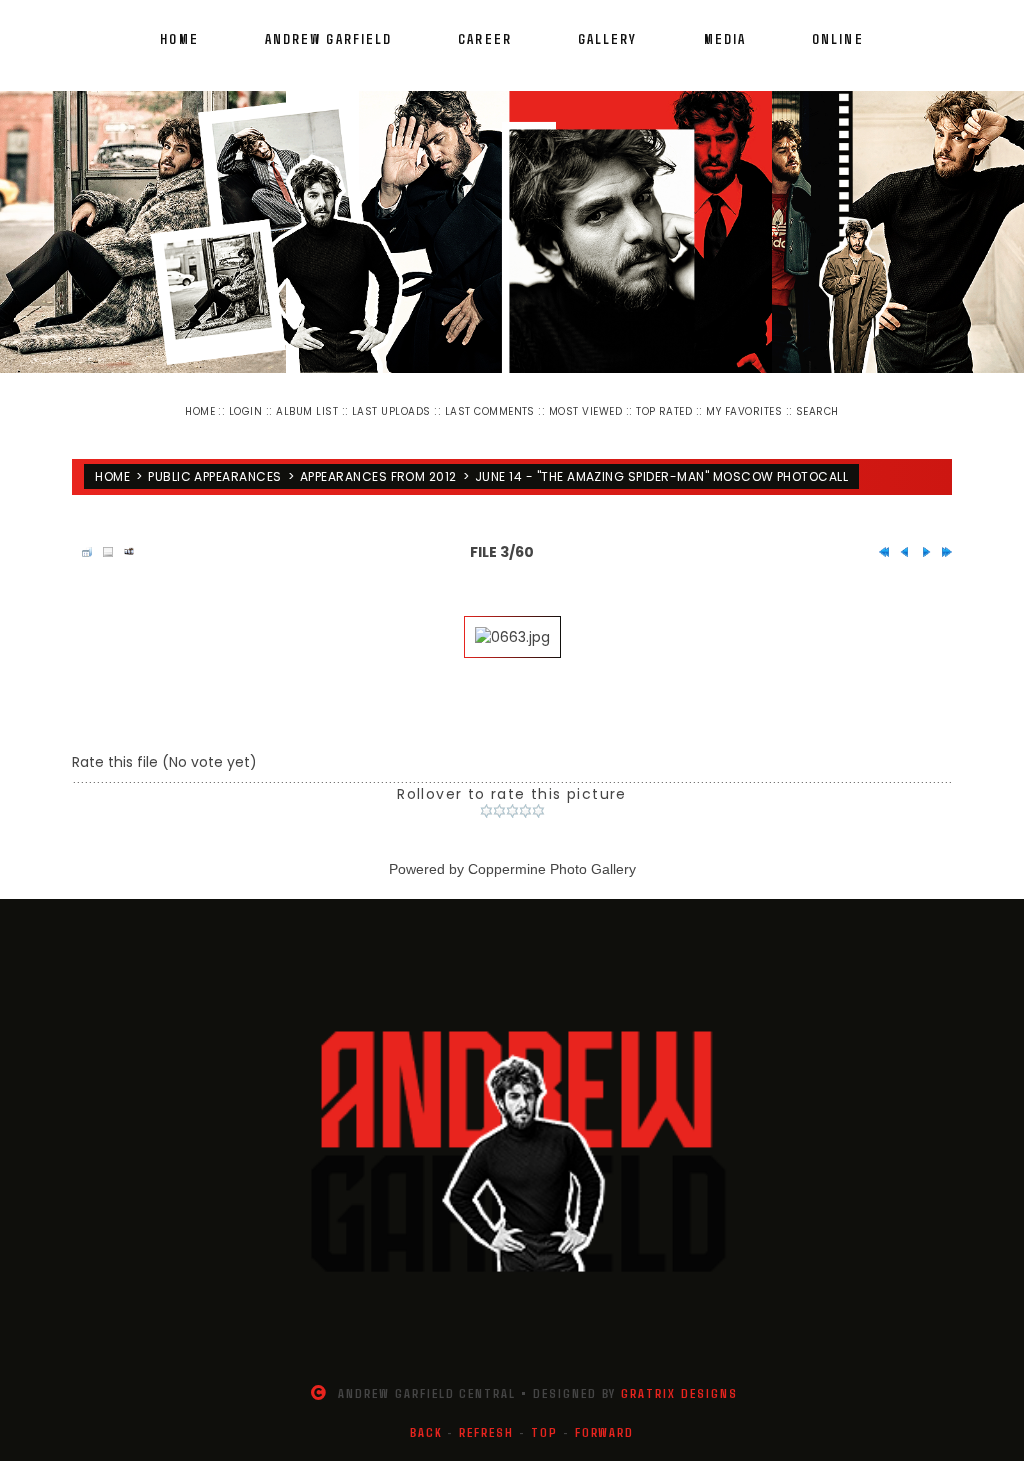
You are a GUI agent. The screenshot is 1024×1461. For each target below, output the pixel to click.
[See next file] (921, 552)
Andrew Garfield (329, 38)
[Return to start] (879, 552)
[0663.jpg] (512, 637)
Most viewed (585, 411)
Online (838, 38)
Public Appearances (215, 476)
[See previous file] (900, 552)
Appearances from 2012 (378, 476)
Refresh (486, 1432)
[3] (512, 811)
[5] (538, 811)
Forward (605, 1432)
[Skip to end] (942, 552)
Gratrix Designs (679, 1393)
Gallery (608, 38)
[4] (525, 811)
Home (179, 38)
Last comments (490, 411)
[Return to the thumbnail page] (82, 552)
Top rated (664, 411)
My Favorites (744, 411)
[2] (499, 811)
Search (817, 411)
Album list (307, 411)
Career (485, 38)
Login (245, 411)
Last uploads (391, 411)
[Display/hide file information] (103, 552)
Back (426, 1432)
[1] (486, 811)
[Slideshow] (124, 552)
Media (725, 38)
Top (544, 1432)
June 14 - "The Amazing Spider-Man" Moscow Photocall (661, 476)
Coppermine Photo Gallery (552, 869)
